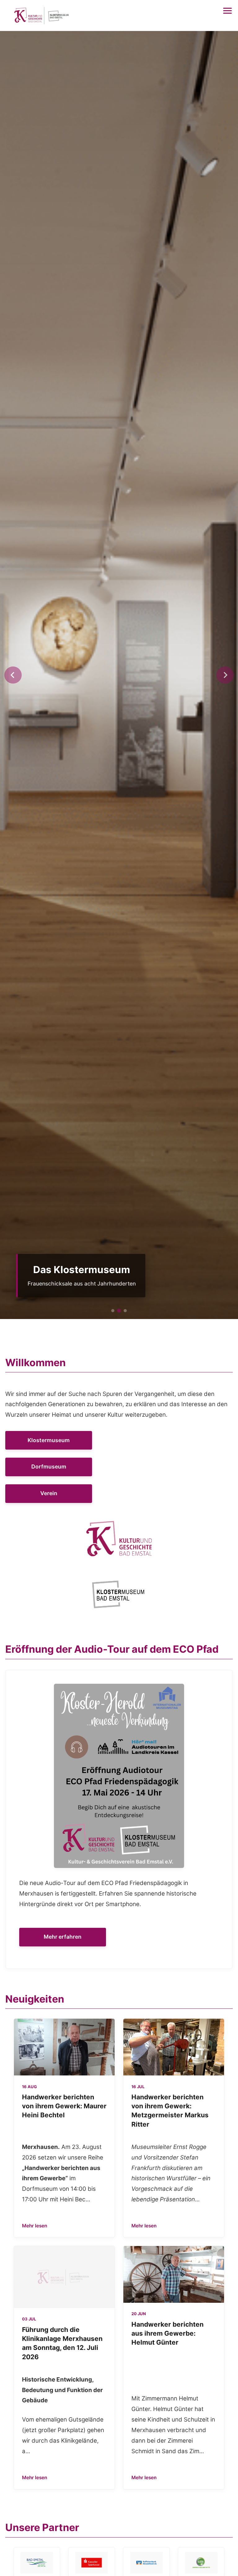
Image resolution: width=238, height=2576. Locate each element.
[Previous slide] (13, 675)
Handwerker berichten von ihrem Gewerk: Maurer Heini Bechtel (64, 2106)
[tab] (113, 1311)
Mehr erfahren (63, 1937)
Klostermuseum (49, 1440)
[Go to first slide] (225, 675)
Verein (49, 1493)
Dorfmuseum (49, 1466)
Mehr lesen (35, 2226)
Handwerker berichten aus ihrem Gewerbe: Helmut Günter (167, 2333)
